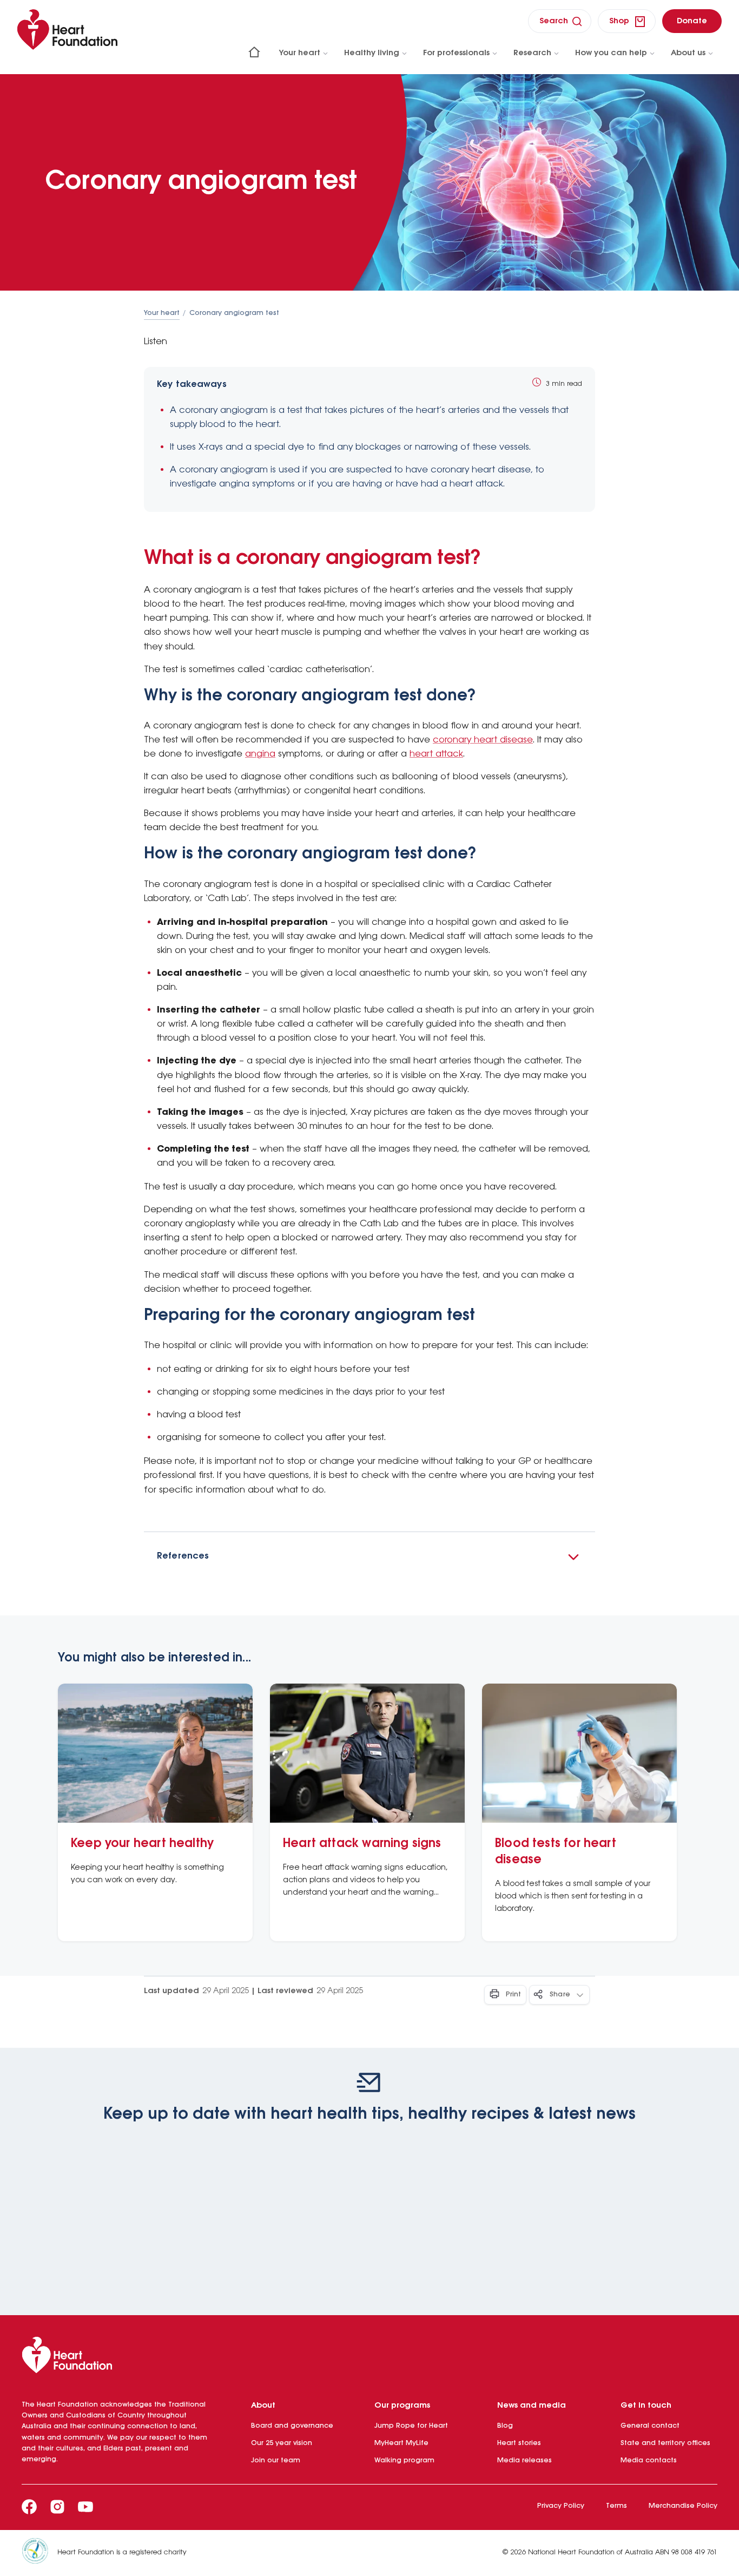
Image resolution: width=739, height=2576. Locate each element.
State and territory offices (665, 2443)
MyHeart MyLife (401, 2443)
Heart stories (519, 2443)
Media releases (524, 2460)
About (263, 2406)
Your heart (300, 53)
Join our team (276, 2460)
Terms (616, 2506)
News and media (532, 2406)
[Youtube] (85, 2507)
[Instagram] (57, 2507)
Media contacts (649, 2460)
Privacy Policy (561, 2506)
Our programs (402, 2406)
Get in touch (646, 2406)
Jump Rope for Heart (411, 2426)
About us (688, 53)
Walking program (404, 2460)
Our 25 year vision (282, 2443)
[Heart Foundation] (369, 2357)
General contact (650, 2426)
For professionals (456, 53)
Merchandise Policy (683, 2506)
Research (532, 53)
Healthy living (372, 53)
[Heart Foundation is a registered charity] (39, 2553)
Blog (505, 2426)
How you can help (611, 53)
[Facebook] (29, 2507)
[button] (369, 1556)
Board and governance (292, 2426)
